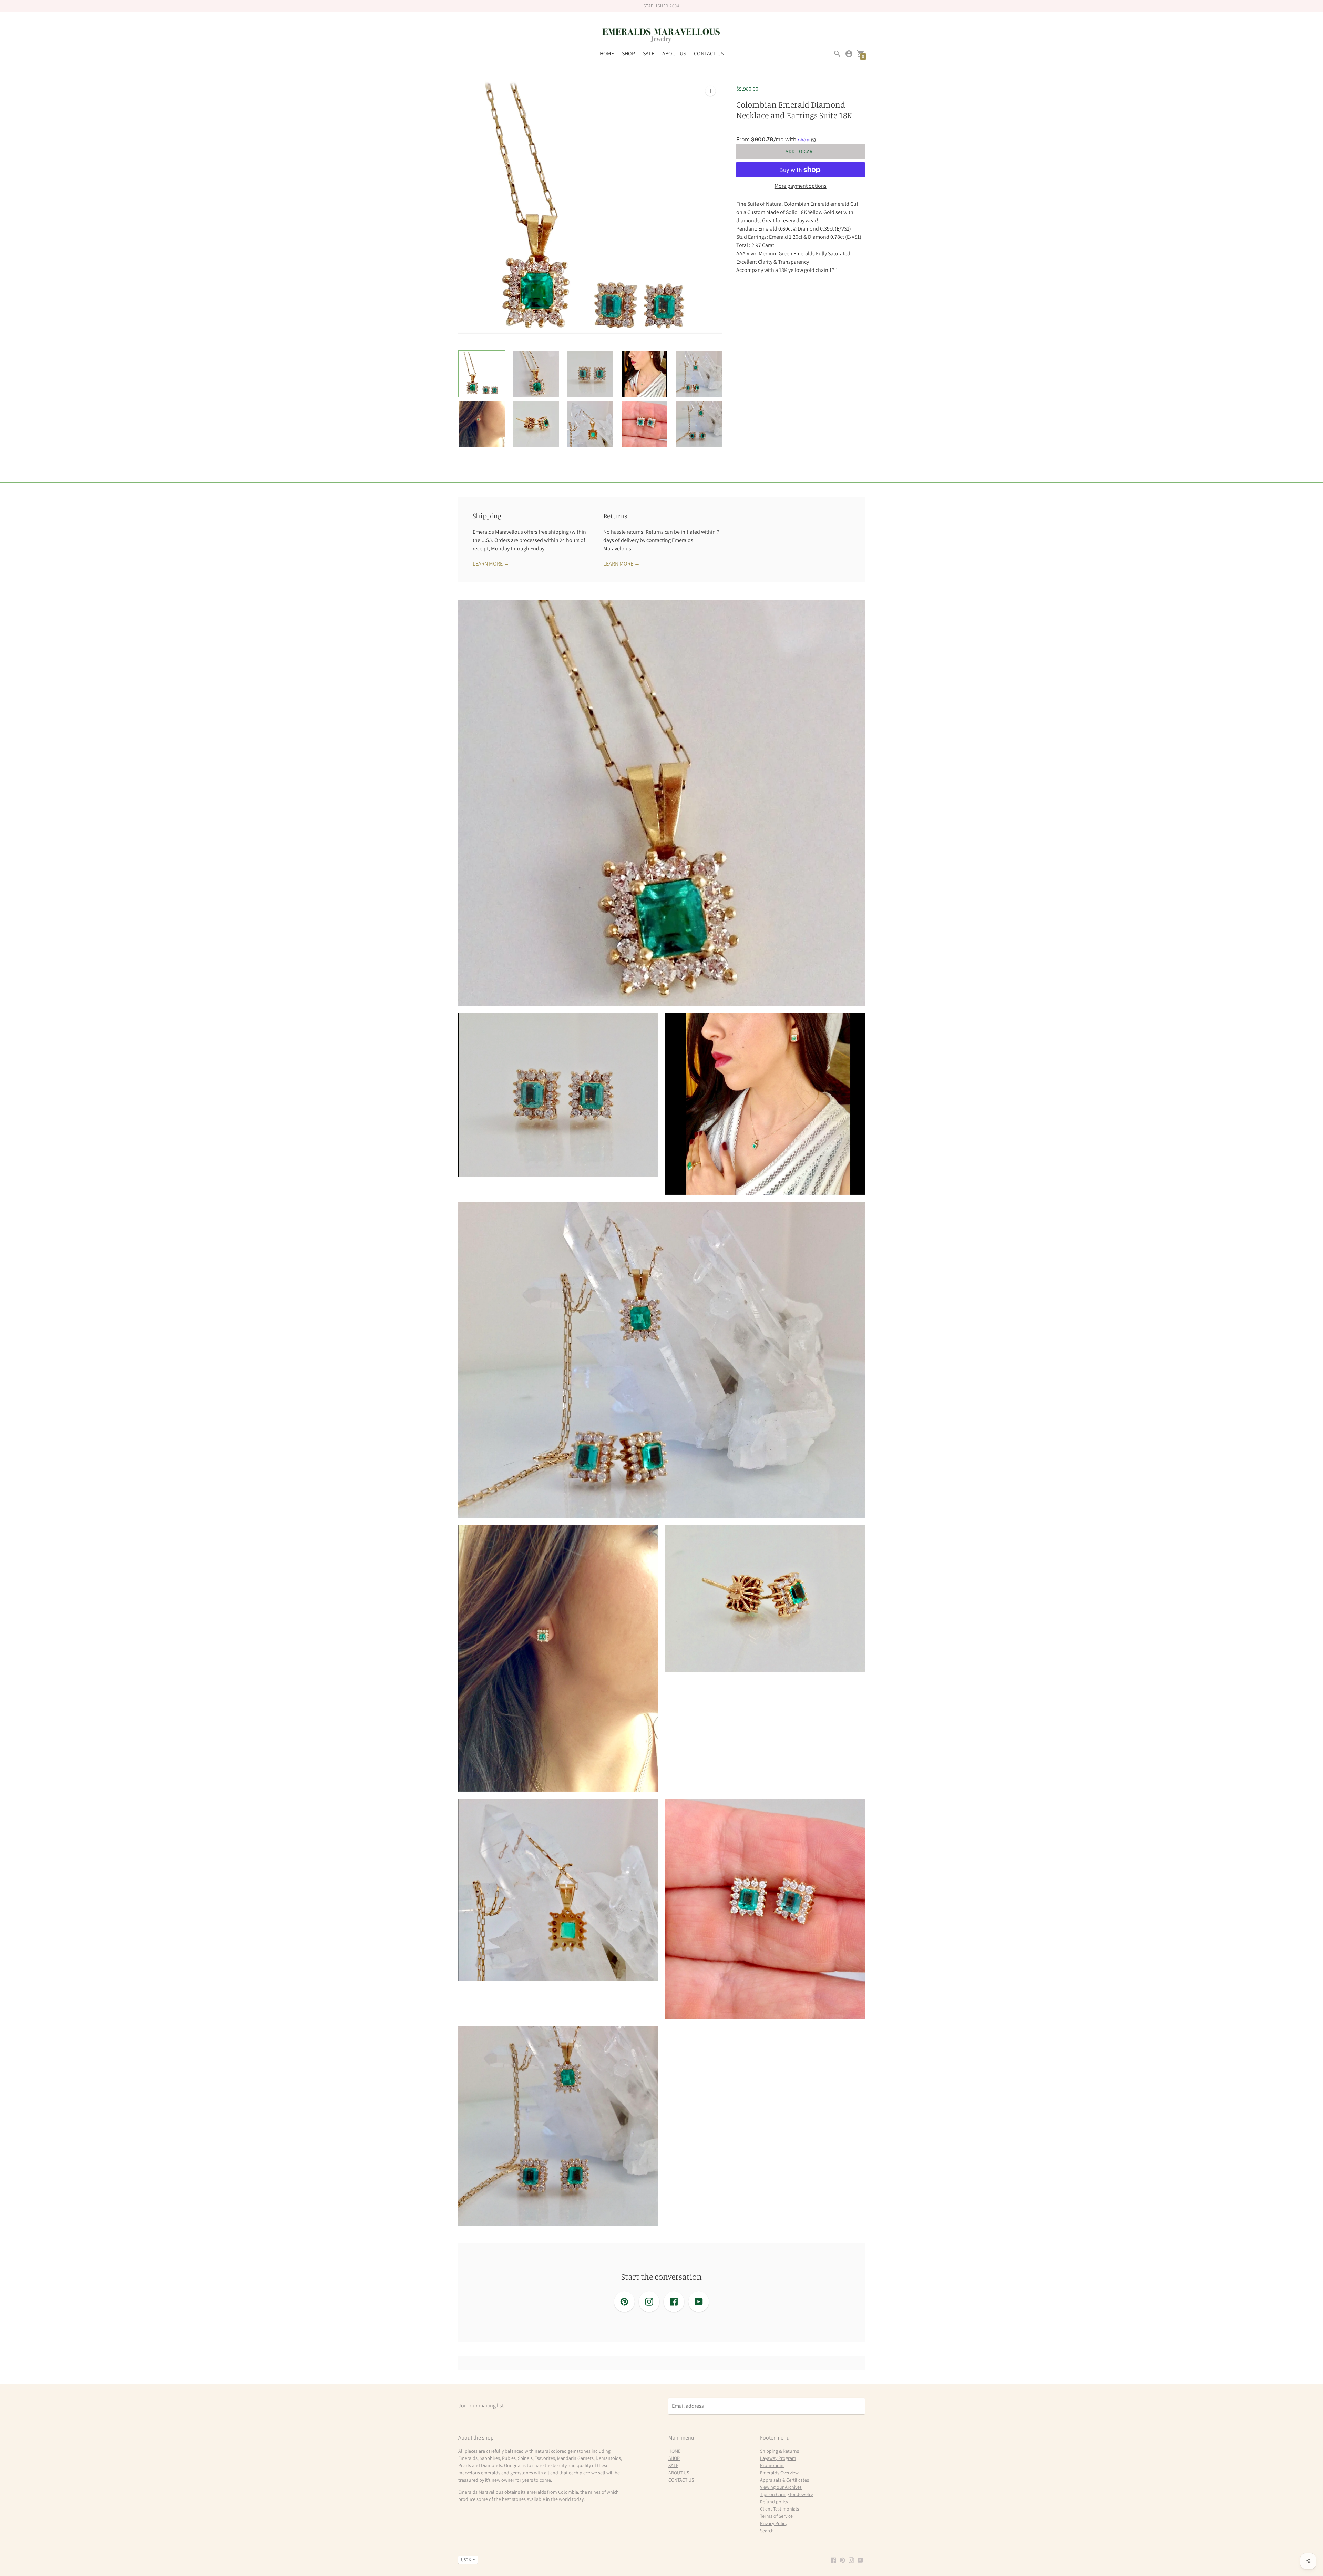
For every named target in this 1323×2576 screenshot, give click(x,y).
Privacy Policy (774, 2523)
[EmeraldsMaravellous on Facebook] (833, 2560)
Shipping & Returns (780, 2451)
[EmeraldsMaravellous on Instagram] (851, 2560)
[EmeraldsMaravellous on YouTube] (860, 2560)
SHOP (628, 54)
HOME (607, 54)
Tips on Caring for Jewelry (786, 2494)
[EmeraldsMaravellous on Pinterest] (842, 2560)
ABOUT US (674, 54)
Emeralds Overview (779, 2473)
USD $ (466, 2560)
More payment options (801, 186)
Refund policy (774, 2502)
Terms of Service (776, 2516)
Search (767, 2531)
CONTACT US (709, 54)
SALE (649, 54)
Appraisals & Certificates (784, 2480)
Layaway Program (778, 2458)
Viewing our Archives (781, 2487)
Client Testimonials (780, 2509)
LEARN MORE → (491, 564)
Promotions (772, 2465)
